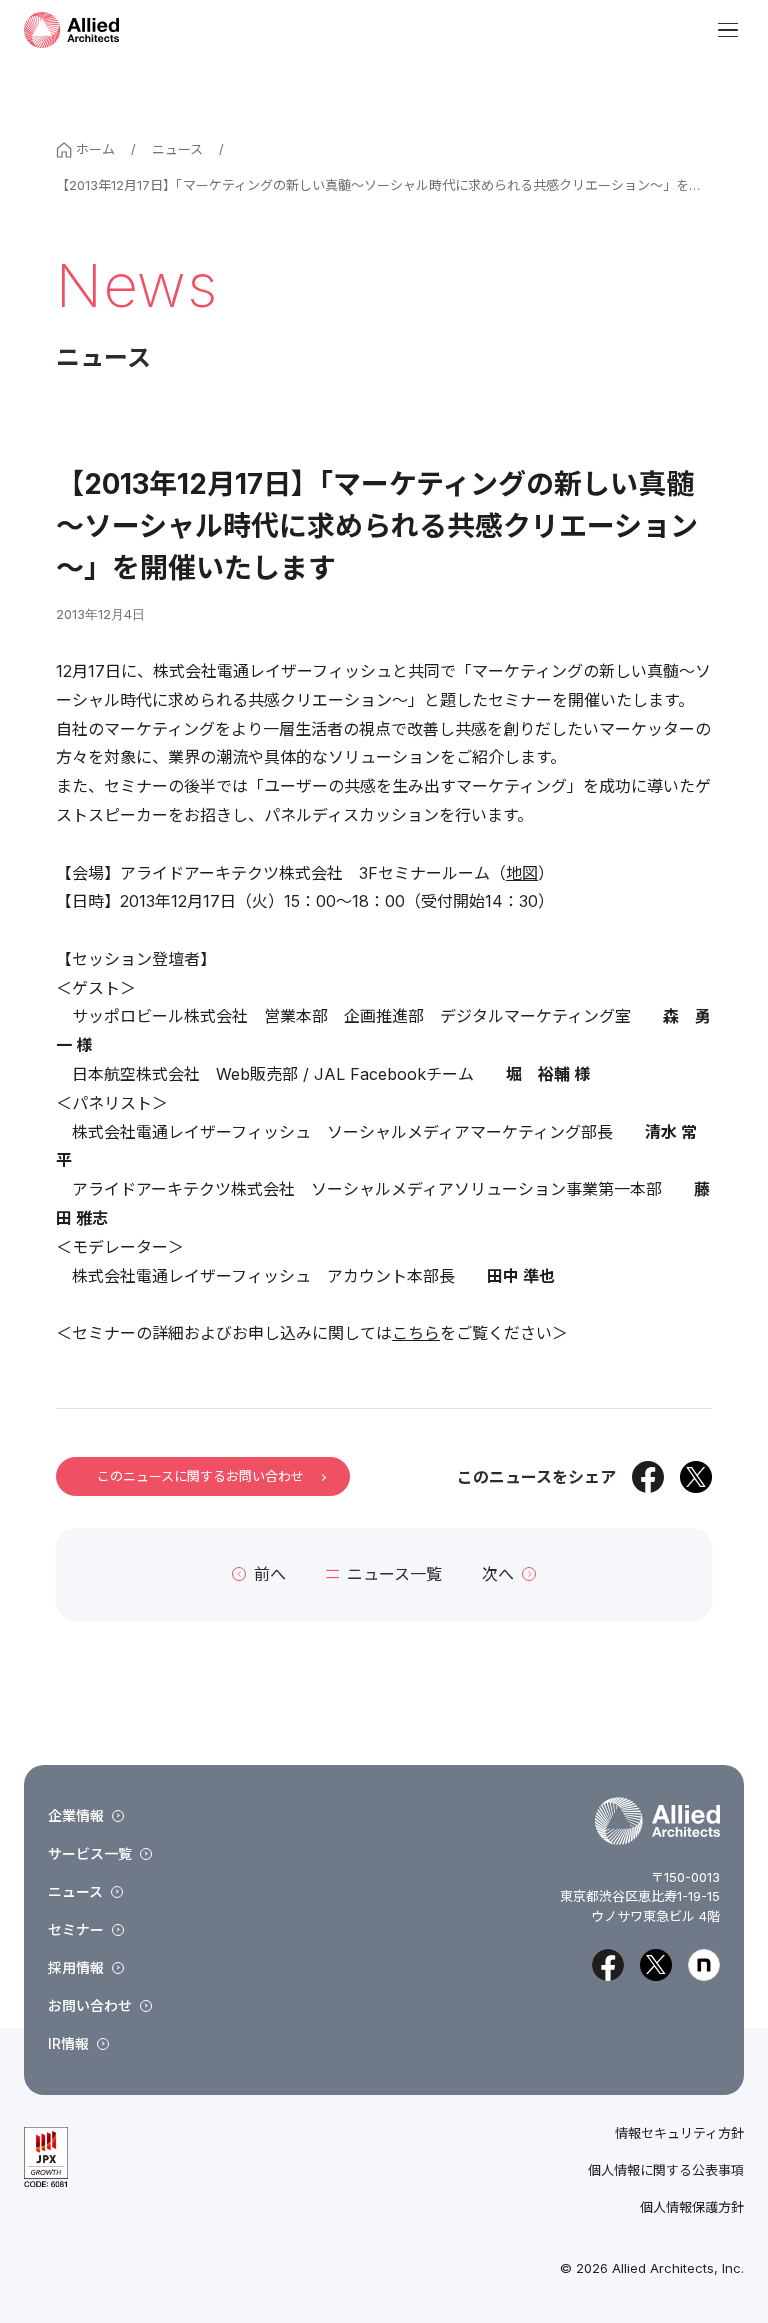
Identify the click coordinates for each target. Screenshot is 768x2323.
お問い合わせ (90, 2005)
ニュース (177, 149)
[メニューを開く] (728, 30)
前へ (270, 1574)
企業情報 (76, 1815)
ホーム (95, 149)
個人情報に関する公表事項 (666, 2170)
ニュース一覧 (394, 1574)
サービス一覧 (90, 1853)
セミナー (76, 1929)
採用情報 (76, 1967)
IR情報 (68, 2043)
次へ (498, 1574)
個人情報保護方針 (692, 2207)
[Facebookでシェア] (648, 1477)
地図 (522, 873)
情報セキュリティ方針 (679, 2133)
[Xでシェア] (696, 1477)
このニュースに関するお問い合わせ (200, 1476)
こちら (416, 1333)
